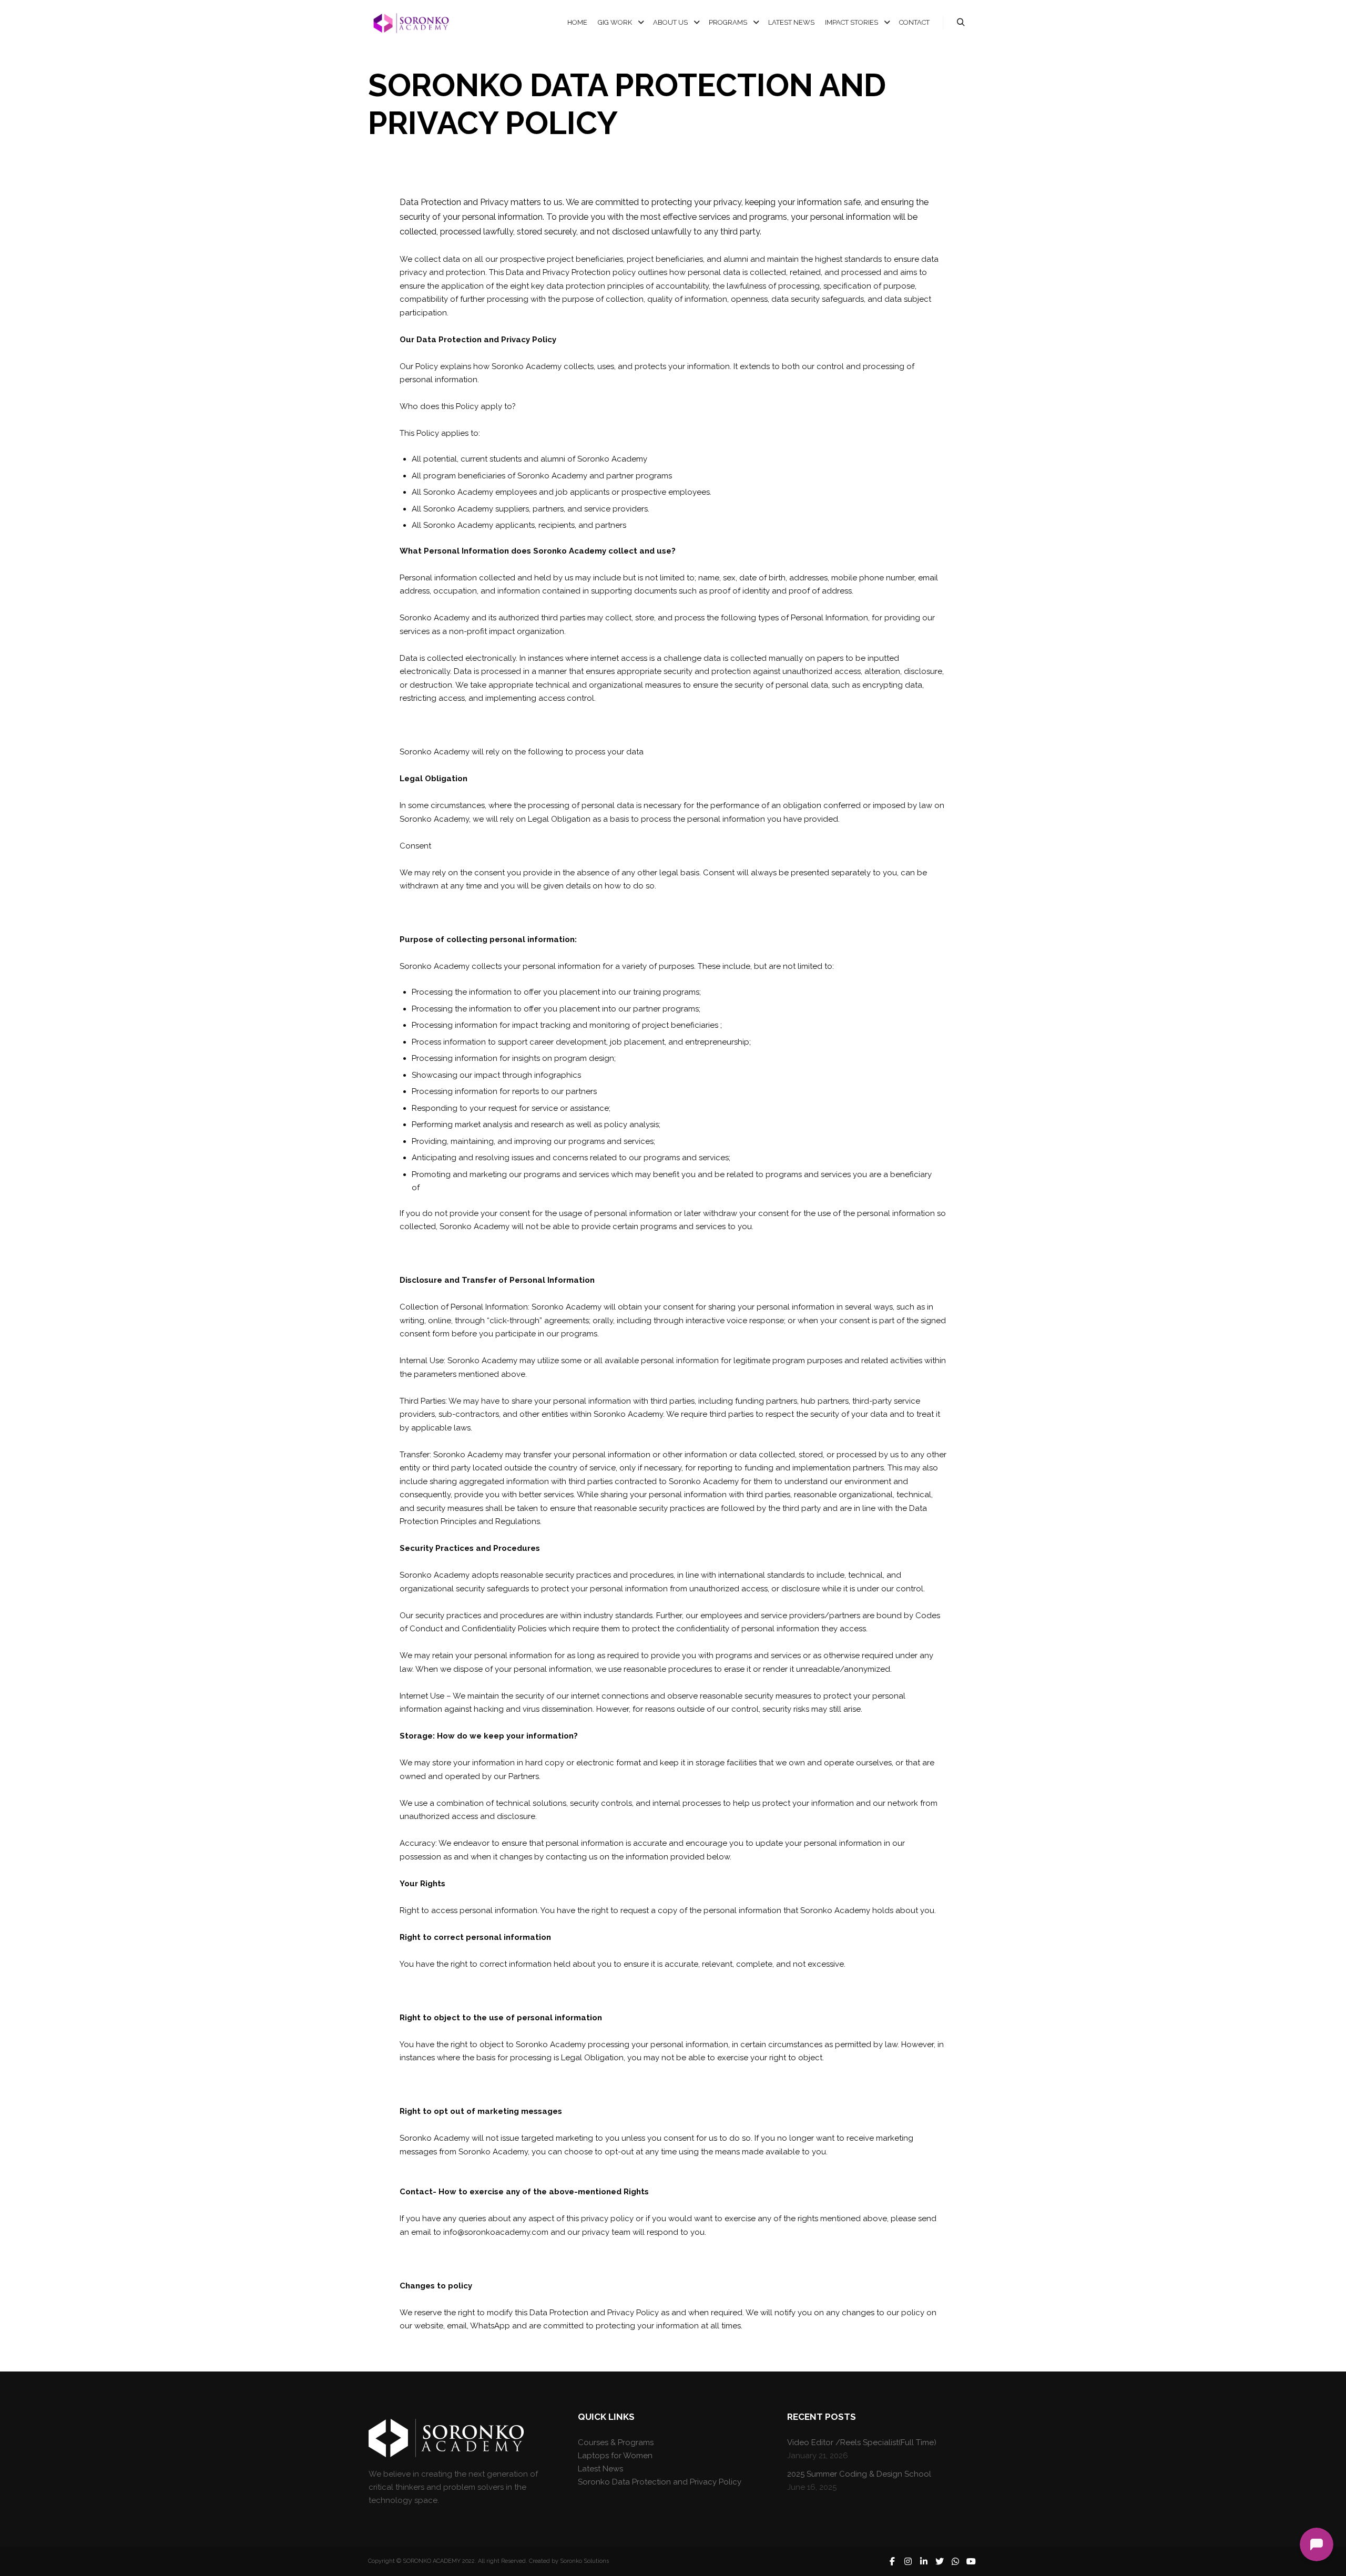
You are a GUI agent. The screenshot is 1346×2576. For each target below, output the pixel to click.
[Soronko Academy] (410, 23)
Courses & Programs (616, 2442)
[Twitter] (940, 2561)
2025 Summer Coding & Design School (859, 2474)
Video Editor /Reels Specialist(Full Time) (862, 2442)
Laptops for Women (615, 2456)
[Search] (961, 23)
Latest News (600, 2469)
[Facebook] (892, 2561)
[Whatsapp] (955, 2561)
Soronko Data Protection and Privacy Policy (660, 2482)
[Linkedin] (924, 2561)
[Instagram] (908, 2561)
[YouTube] (971, 2561)
